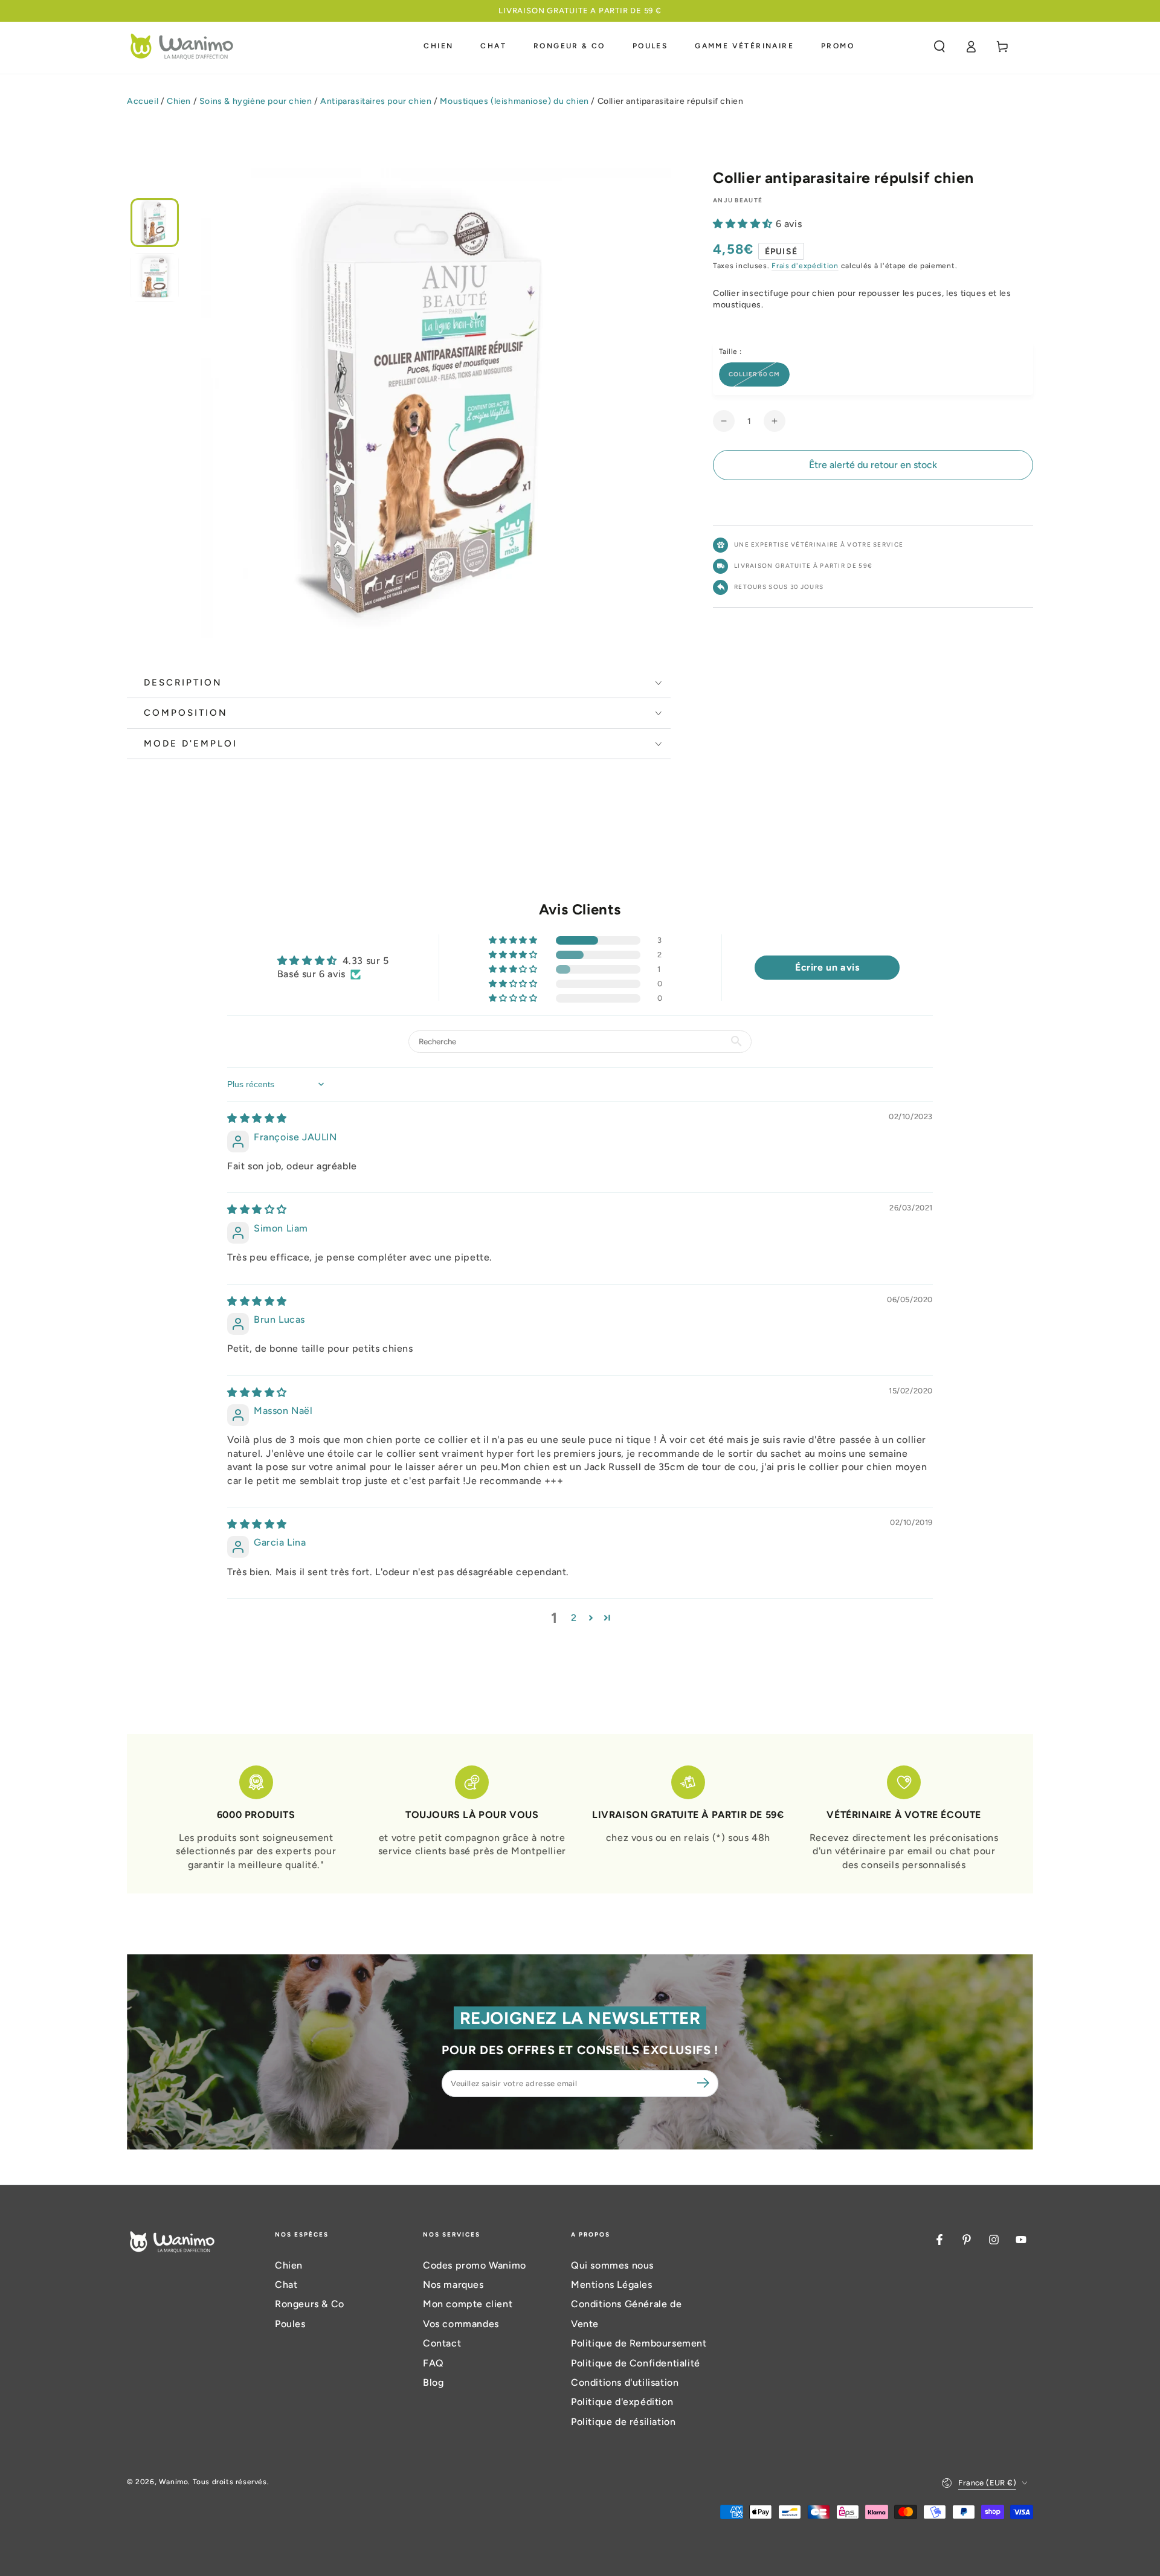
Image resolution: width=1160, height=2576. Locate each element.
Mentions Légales (612, 2285)
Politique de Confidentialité (636, 2363)
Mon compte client (468, 2304)
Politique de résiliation (623, 2422)
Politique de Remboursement (639, 2343)
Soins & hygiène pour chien (256, 101)
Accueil (143, 101)
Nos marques (453, 2285)
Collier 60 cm (754, 374)
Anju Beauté (738, 200)
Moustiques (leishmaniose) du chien (514, 101)
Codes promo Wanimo (475, 2265)
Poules (290, 2324)
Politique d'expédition (622, 2402)
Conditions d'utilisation (625, 2382)
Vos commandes (461, 2324)
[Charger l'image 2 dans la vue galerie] (155, 278)
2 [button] (574, 1618)
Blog (433, 2382)
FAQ (433, 2363)
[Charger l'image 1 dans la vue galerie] (155, 223)
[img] (257, 1118)
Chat (286, 2285)
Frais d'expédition (805, 266)
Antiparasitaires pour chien (376, 101)
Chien (179, 101)
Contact (442, 2343)
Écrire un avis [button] (827, 967)
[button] (939, 47)
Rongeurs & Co (310, 2304)
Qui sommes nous (612, 2265)
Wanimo (174, 2482)
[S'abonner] (705, 2083)
